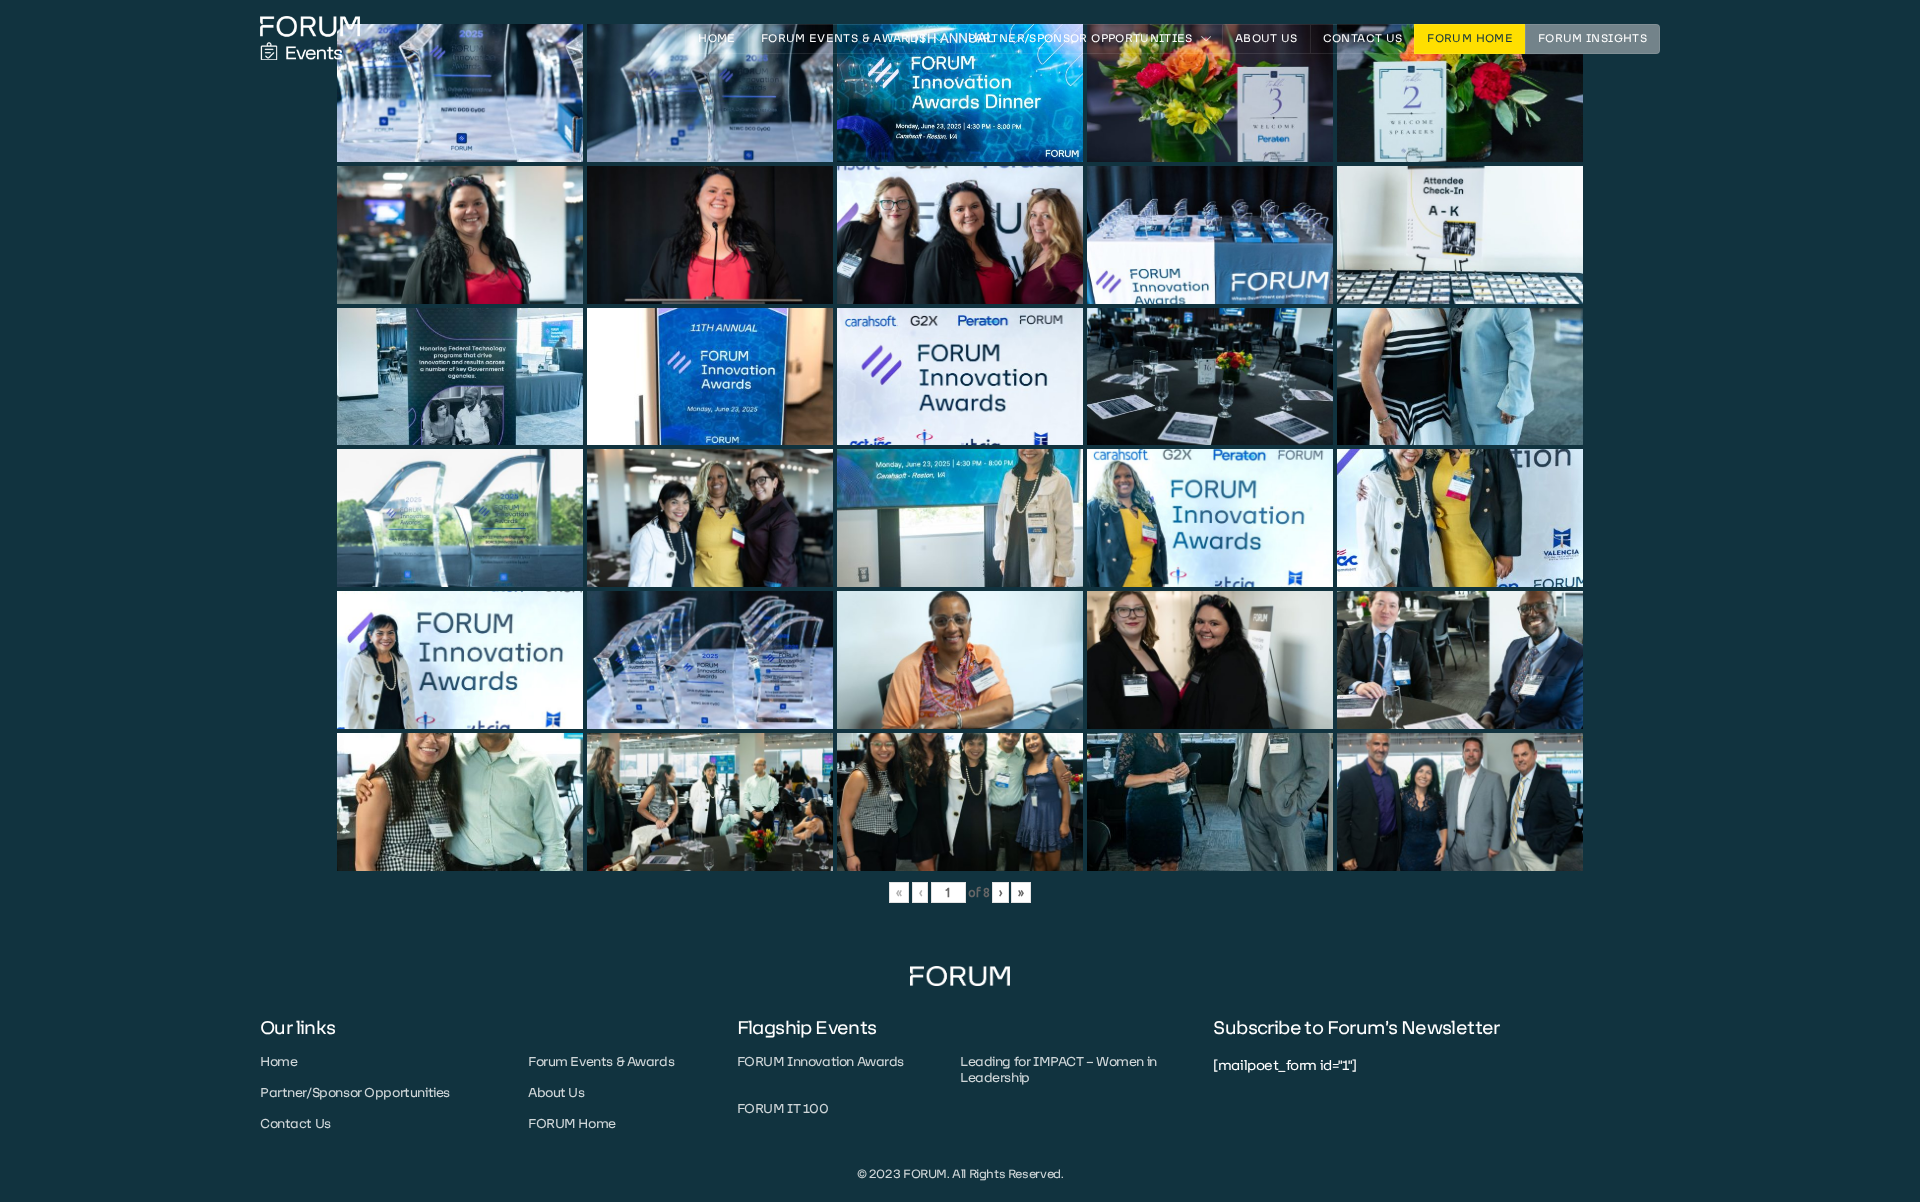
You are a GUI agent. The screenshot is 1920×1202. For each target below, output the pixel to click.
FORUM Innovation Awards (820, 1061)
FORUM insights (1592, 38)
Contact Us (1363, 38)
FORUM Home (1470, 38)
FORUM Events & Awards (844, 38)
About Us (1266, 38)
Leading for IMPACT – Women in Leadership (1058, 1069)
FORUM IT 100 (783, 1108)
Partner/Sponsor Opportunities (1080, 38)
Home (716, 38)
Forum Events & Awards (601, 1061)
